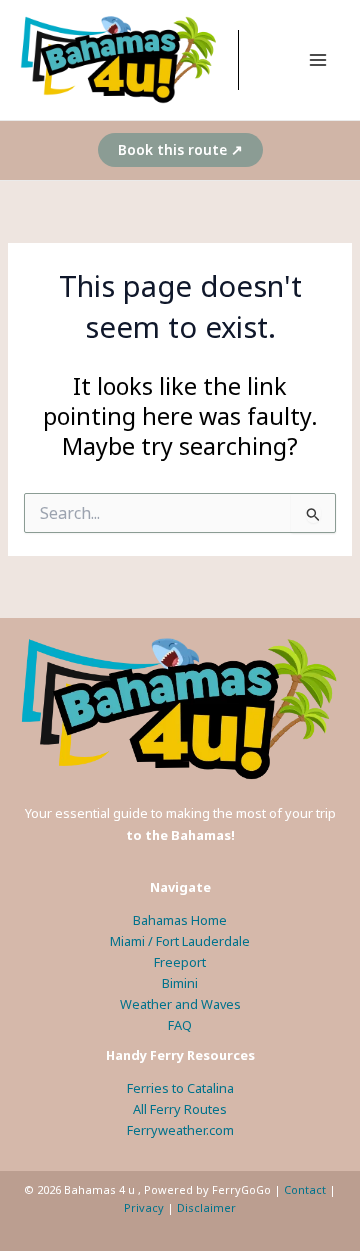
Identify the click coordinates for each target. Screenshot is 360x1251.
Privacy (144, 1207)
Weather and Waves (180, 1004)
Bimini (180, 983)
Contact (305, 1189)
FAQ (180, 1025)
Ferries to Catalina (180, 1088)
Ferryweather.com (180, 1130)
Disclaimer (206, 1207)
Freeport (180, 962)
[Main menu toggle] (318, 59)
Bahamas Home (180, 920)
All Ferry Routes (180, 1109)
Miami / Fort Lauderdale (180, 941)
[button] (180, 150)
